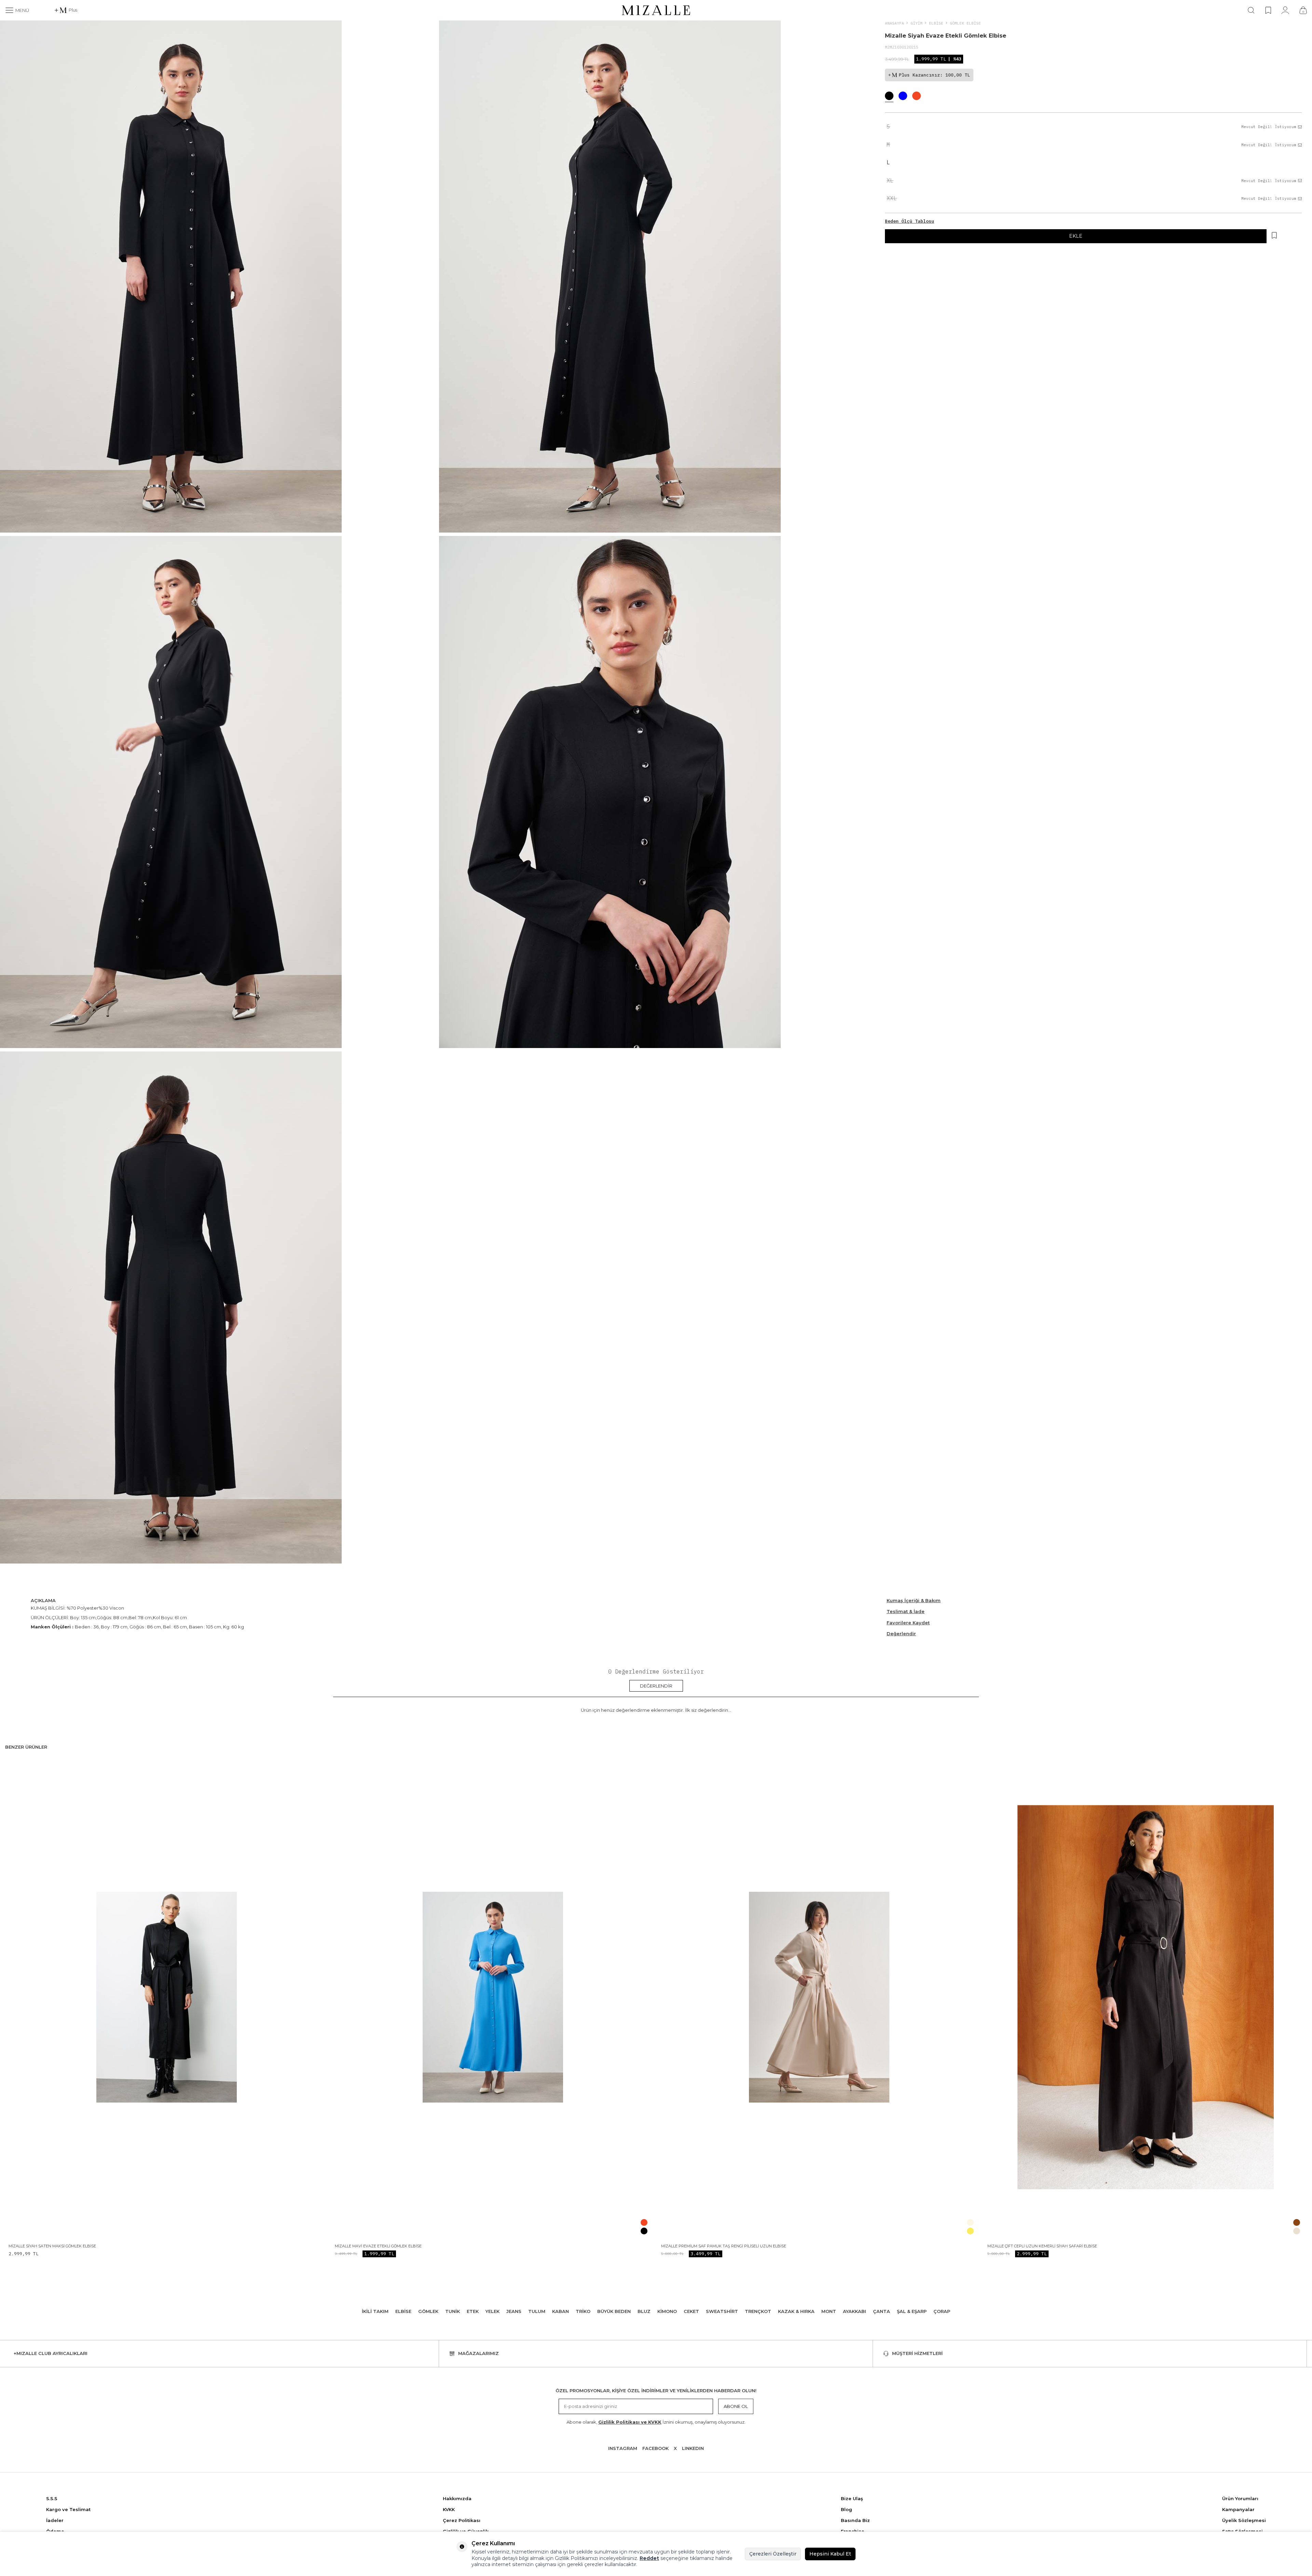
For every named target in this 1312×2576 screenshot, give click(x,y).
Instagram (623, 2448)
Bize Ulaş (852, 2498)
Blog (846, 2509)
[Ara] (1251, 10)
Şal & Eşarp (912, 2311)
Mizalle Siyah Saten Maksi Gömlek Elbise (52, 2246)
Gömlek (428, 2311)
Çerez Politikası (462, 2520)
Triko (583, 2311)
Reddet (649, 2558)
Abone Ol (736, 2406)
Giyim (917, 23)
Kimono (667, 2311)
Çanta (881, 2311)
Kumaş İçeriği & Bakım (914, 1600)
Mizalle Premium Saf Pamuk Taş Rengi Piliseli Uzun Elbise (724, 2246)
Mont (829, 2311)
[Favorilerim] (1268, 10)
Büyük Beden (614, 2311)
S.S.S (52, 2498)
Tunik (453, 2311)
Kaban (561, 2311)
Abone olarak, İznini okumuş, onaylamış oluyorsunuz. (656, 2422)
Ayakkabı (855, 2311)
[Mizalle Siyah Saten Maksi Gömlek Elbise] (167, 1997)
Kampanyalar (1238, 2509)
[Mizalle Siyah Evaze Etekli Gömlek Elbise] (889, 97)
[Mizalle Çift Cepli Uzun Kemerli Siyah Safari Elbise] (1145, 1997)
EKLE (1076, 236)
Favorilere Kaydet (908, 1623)
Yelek (493, 2311)
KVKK (449, 2509)
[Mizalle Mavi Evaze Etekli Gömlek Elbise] (493, 1997)
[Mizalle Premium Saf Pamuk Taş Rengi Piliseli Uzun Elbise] (819, 1997)
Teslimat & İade (906, 1611)
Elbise (936, 23)
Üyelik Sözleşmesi (1244, 2520)
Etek (473, 2311)
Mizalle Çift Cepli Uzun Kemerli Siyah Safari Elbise (1042, 2246)
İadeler (55, 2520)
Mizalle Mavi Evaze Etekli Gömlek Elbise (378, 2246)
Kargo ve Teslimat (68, 2509)
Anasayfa (894, 23)
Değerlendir (901, 1634)
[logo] (656, 10)
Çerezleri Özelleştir (773, 2554)
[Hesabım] (1285, 10)
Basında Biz (855, 2520)
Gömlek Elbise (965, 23)
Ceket (691, 2311)
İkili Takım (375, 2311)
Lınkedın (693, 2448)
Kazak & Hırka (796, 2311)
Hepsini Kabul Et (830, 2554)
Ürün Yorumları (1240, 2498)
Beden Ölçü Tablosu (910, 221)
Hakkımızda (457, 2498)
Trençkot (758, 2311)
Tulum (537, 2311)
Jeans (514, 2311)
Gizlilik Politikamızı (576, 2558)
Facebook (655, 2448)
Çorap (942, 2311)
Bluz (644, 2311)
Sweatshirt (722, 2311)
